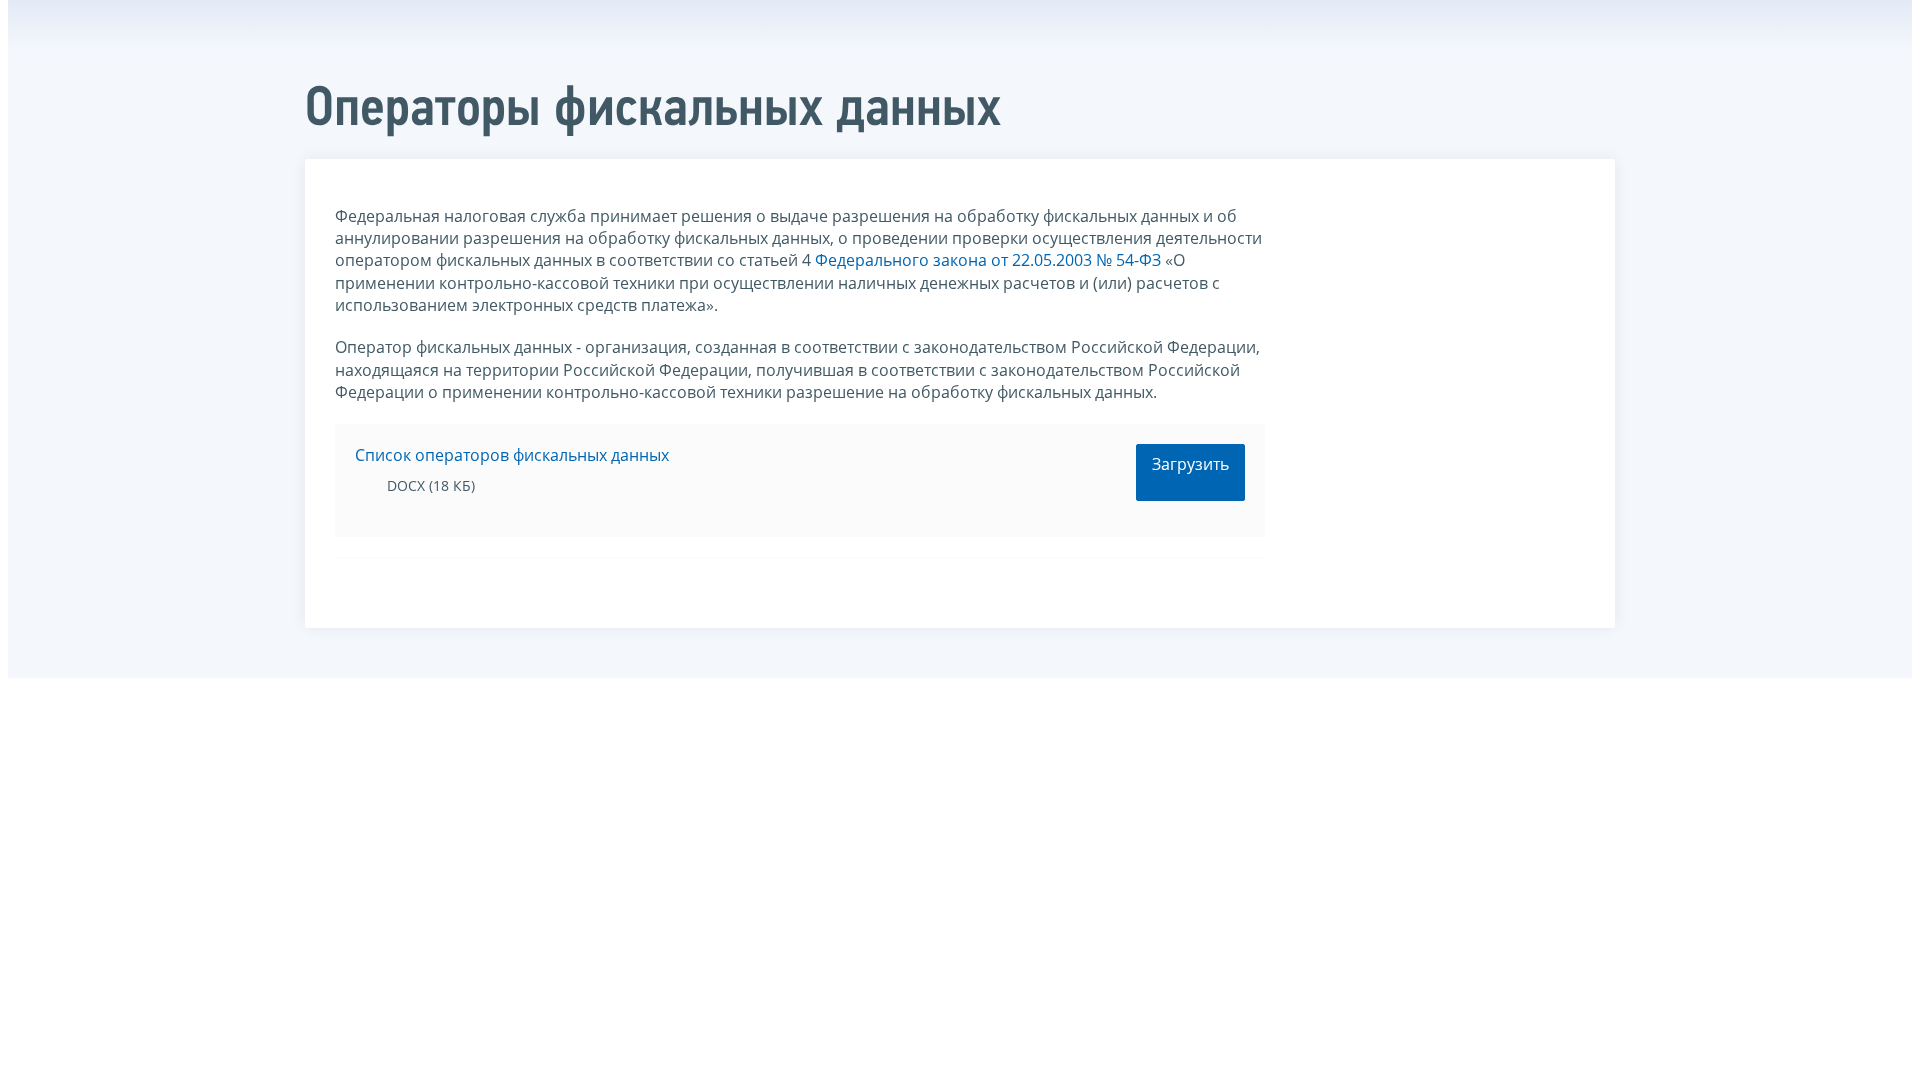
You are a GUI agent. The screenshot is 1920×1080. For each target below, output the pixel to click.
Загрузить (1190, 464)
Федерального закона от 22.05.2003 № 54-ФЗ (988, 260)
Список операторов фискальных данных (512, 455)
